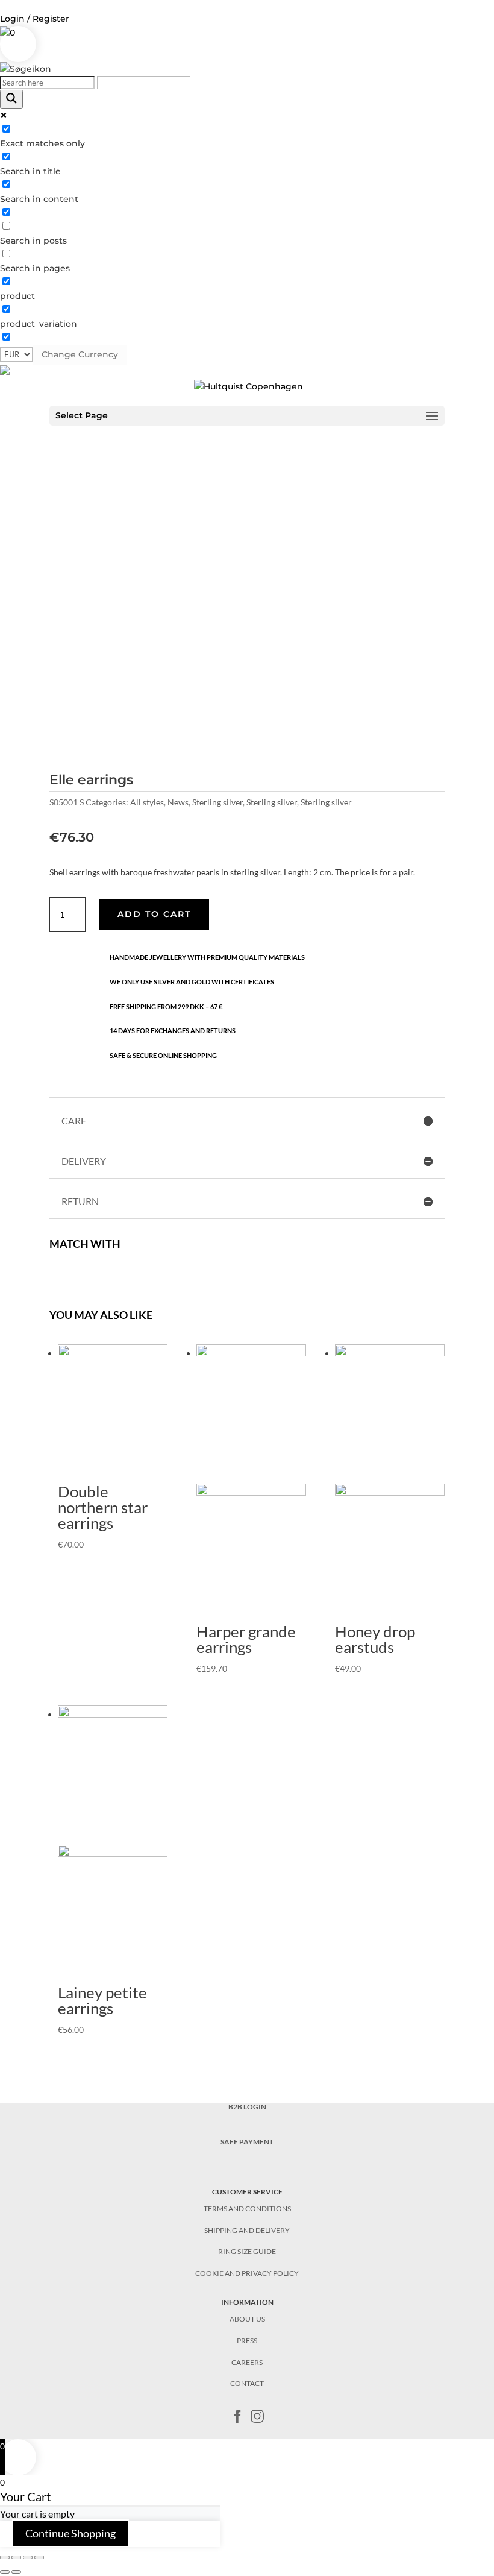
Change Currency (80, 354)
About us (247, 2319)
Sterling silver (217, 802)
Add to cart (154, 914)
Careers (247, 2362)
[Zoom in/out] (39, 2557)
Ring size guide (247, 2251)
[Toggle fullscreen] (28, 2557)
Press (247, 2341)
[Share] (16, 2557)
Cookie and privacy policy (247, 2273)
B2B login (247, 2107)
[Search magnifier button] (11, 99)
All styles (147, 802)
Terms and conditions (247, 2209)
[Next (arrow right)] (16, 2572)
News (178, 802)
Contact (247, 2383)
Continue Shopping (70, 2533)
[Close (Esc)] (5, 2557)
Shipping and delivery (247, 2230)
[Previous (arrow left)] (5, 2572)
